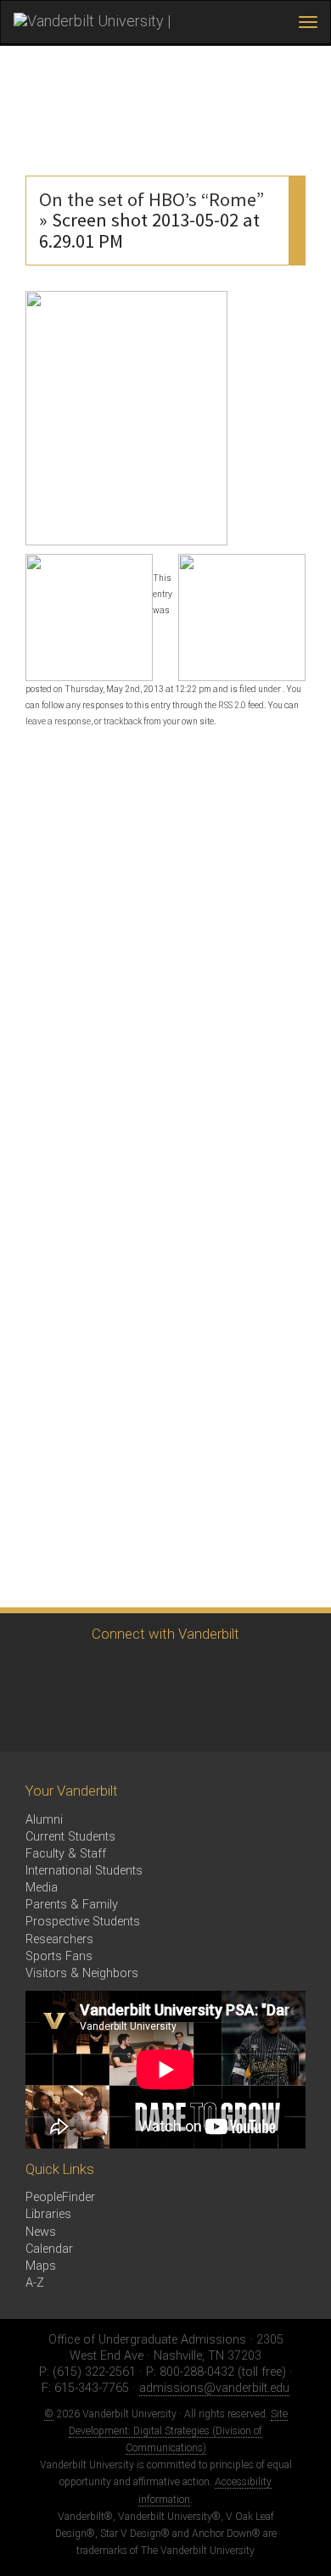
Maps (41, 2266)
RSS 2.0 (232, 705)
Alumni (44, 1820)
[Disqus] (165, 950)
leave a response (58, 721)
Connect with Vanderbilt (165, 1634)
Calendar (49, 2249)
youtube (172, 1673)
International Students (84, 1871)
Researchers (59, 1939)
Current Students (70, 1837)
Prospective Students (83, 1922)
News (41, 2232)
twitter (32, 1673)
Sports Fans (59, 1956)
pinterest (265, 1673)
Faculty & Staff (66, 1854)
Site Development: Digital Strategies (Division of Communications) (178, 2431)
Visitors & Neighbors (82, 1973)
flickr (219, 1673)
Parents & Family (72, 1905)
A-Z (35, 2283)
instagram (125, 1673)
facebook (79, 1673)
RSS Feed (32, 1720)
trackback (123, 721)
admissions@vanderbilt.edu (214, 2388)
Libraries (48, 2214)
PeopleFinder (60, 2197)
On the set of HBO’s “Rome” (151, 199)
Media (42, 1888)
